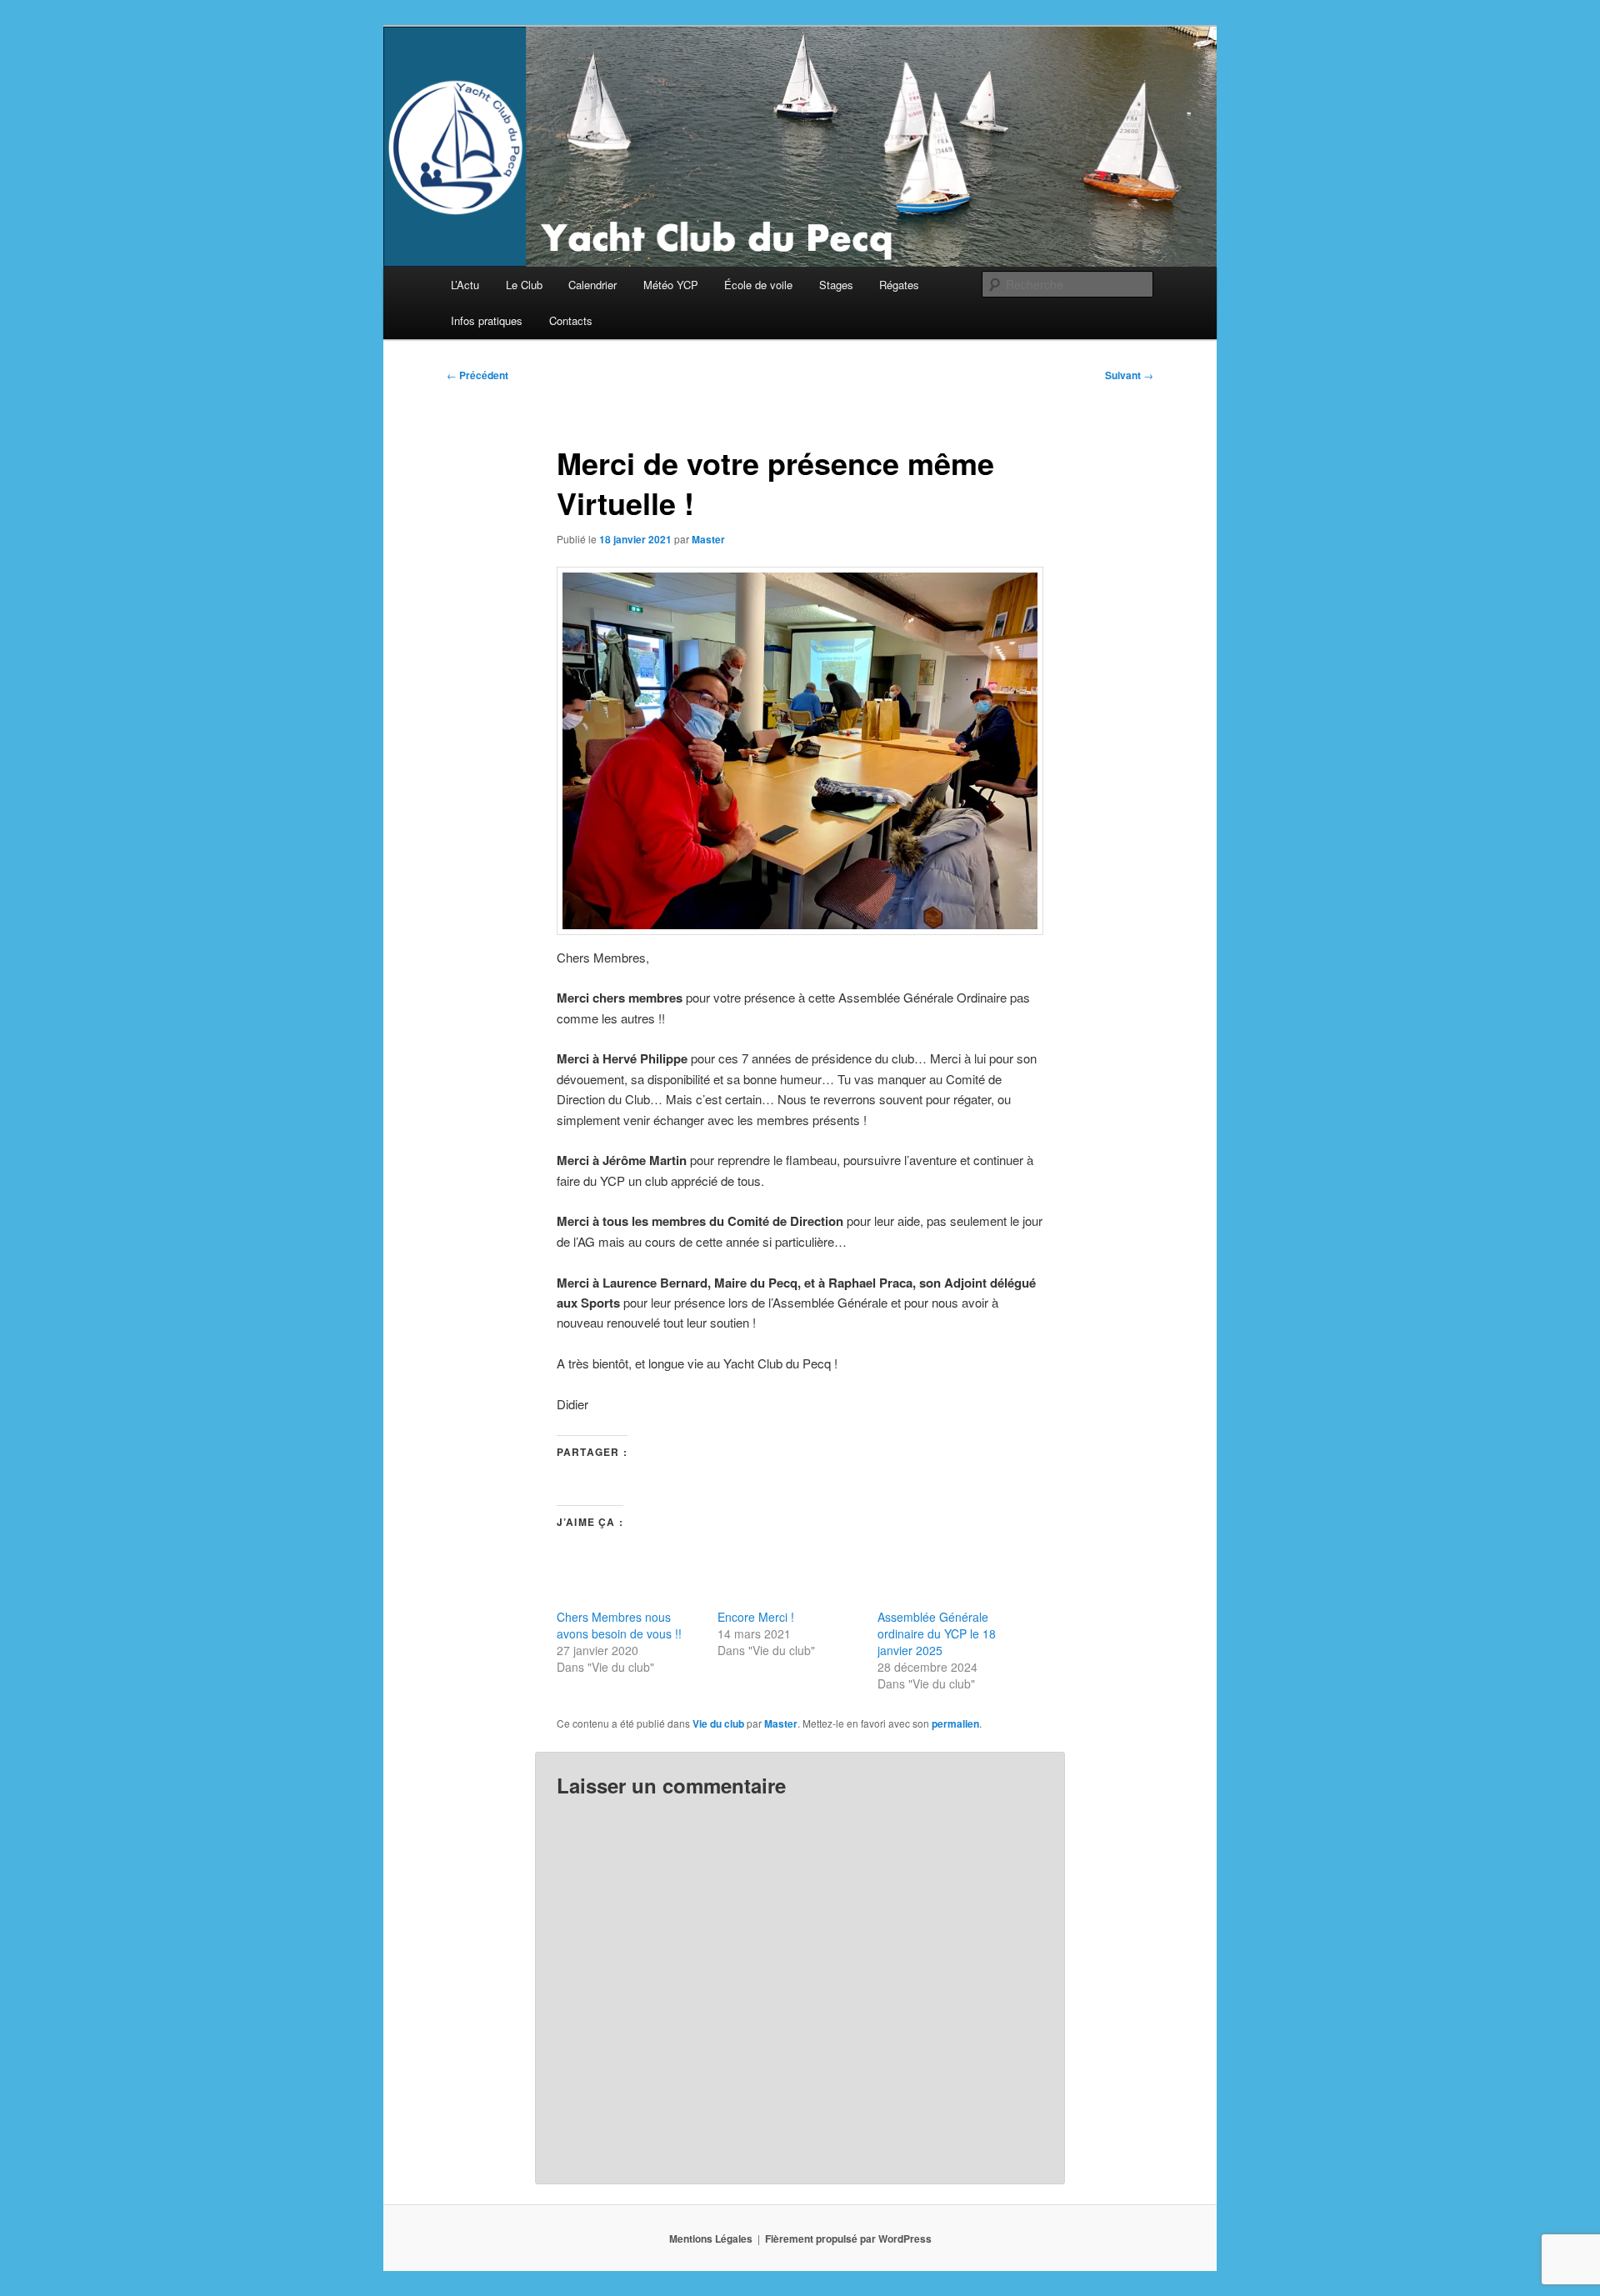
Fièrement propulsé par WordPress (848, 2238)
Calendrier (592, 285)
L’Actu (465, 285)
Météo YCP (671, 285)
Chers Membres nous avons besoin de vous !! (619, 1625)
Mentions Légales (711, 2238)
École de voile (758, 285)
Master (708, 539)
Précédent (477, 375)
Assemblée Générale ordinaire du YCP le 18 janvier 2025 (937, 1633)
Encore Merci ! (756, 1617)
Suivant (1129, 375)
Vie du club (718, 1723)
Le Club (524, 285)
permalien (955, 1723)
